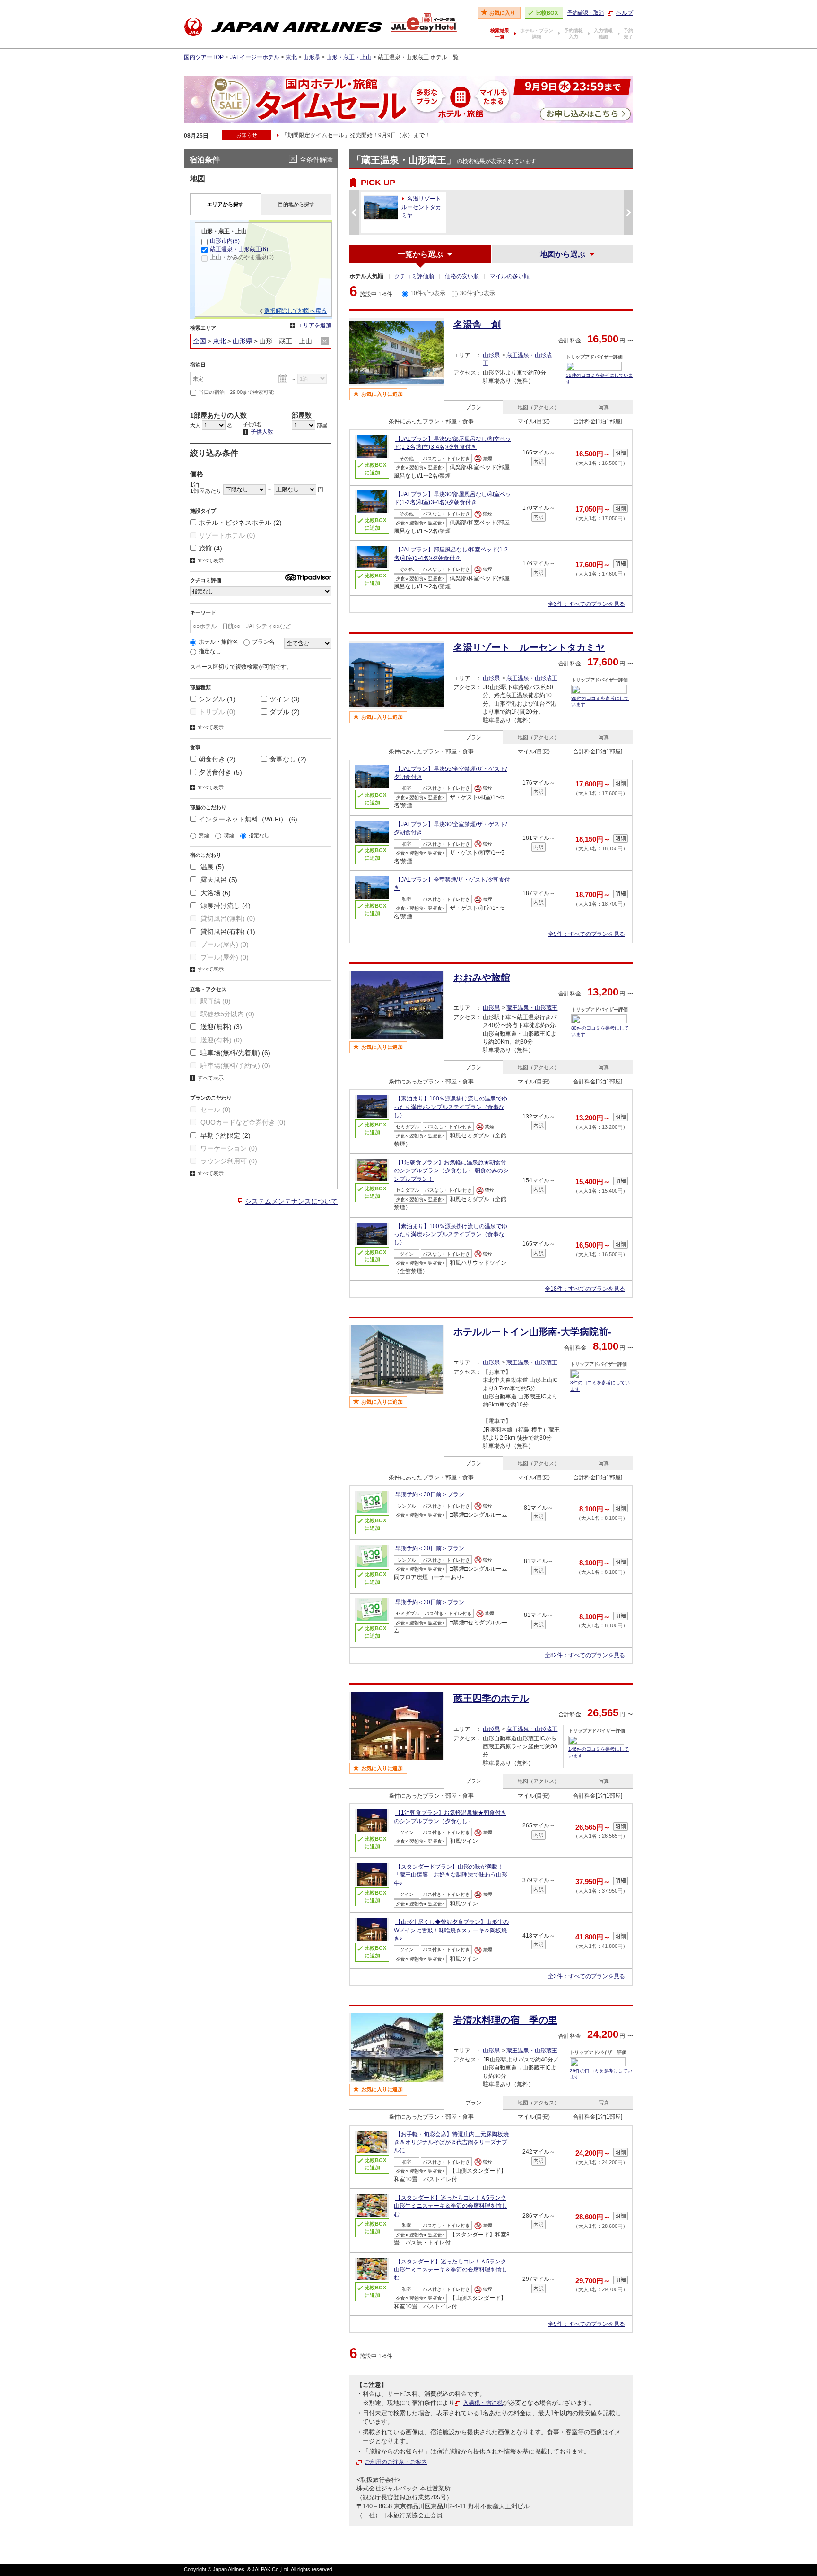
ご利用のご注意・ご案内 (396, 2462)
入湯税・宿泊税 (483, 2403)
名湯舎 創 (477, 324)
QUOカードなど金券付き (242, 1122)
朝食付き (217, 759)
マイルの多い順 (510, 276)
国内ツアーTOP (204, 57)
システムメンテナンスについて (291, 1201)
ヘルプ (625, 13)
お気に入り (502, 13)
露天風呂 (218, 880)
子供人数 (258, 432)
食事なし (288, 759)
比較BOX (547, 13)
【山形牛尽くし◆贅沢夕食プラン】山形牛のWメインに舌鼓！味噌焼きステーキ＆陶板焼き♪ (451, 1930)
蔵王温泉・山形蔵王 (532, 678)
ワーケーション (228, 1148)
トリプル (217, 712)
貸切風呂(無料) (227, 918)
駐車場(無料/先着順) (235, 1053)
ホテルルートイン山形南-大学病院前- (532, 1332)
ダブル (285, 712)
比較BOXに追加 (375, 469)
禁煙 (204, 835)
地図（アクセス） (539, 407)
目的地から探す (296, 204)
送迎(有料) (220, 1040)
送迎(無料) (220, 1027)
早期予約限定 (225, 1135)
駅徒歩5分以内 (226, 1014)
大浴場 (215, 893)
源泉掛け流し (225, 906)
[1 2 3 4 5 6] (214, 425)
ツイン (285, 699)
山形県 (312, 57)
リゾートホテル (227, 535)
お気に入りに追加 (382, 394)
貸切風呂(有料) (227, 932)
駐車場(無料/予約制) (235, 1065)
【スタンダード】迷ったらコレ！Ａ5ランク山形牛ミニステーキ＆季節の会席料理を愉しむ (451, 2206)
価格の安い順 (462, 276)
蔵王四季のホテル (491, 1698)
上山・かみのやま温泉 (242, 257)
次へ (628, 212)
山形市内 (225, 241)
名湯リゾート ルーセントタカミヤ (529, 647)
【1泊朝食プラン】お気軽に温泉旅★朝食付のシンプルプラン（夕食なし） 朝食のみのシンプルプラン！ (451, 1171)
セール (215, 1109)
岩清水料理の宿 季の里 (505, 2020)
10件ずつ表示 (428, 293)
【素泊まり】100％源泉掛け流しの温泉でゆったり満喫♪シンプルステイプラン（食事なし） (451, 1107)
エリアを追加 (311, 326)
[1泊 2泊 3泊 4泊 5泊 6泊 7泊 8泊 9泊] (312, 378)
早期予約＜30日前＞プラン (430, 1494)
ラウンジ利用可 (228, 1161)
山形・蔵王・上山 (349, 57)
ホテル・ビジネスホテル (240, 523)
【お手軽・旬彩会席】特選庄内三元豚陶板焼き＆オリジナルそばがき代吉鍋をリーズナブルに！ (451, 2143)
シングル (217, 699)
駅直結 (215, 1001)
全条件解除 (316, 159)
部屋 (321, 425)
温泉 (211, 867)
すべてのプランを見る (587, 604)
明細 (621, 453)
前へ (354, 212)
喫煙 (229, 835)
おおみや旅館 (482, 978)
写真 (604, 407)
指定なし (210, 651)
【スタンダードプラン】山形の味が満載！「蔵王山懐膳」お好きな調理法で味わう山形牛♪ (451, 1875)
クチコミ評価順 (414, 276)
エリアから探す (225, 204)
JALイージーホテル (255, 57)
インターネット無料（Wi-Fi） (248, 819)
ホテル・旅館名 (218, 642)
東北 (291, 57)
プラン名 (263, 642)
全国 (200, 341)
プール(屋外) (224, 957)
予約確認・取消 (586, 13)
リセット (325, 341)
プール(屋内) (224, 944)
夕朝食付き (220, 772)
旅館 (210, 548)
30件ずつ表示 (478, 293)
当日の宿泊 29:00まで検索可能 (236, 392)
